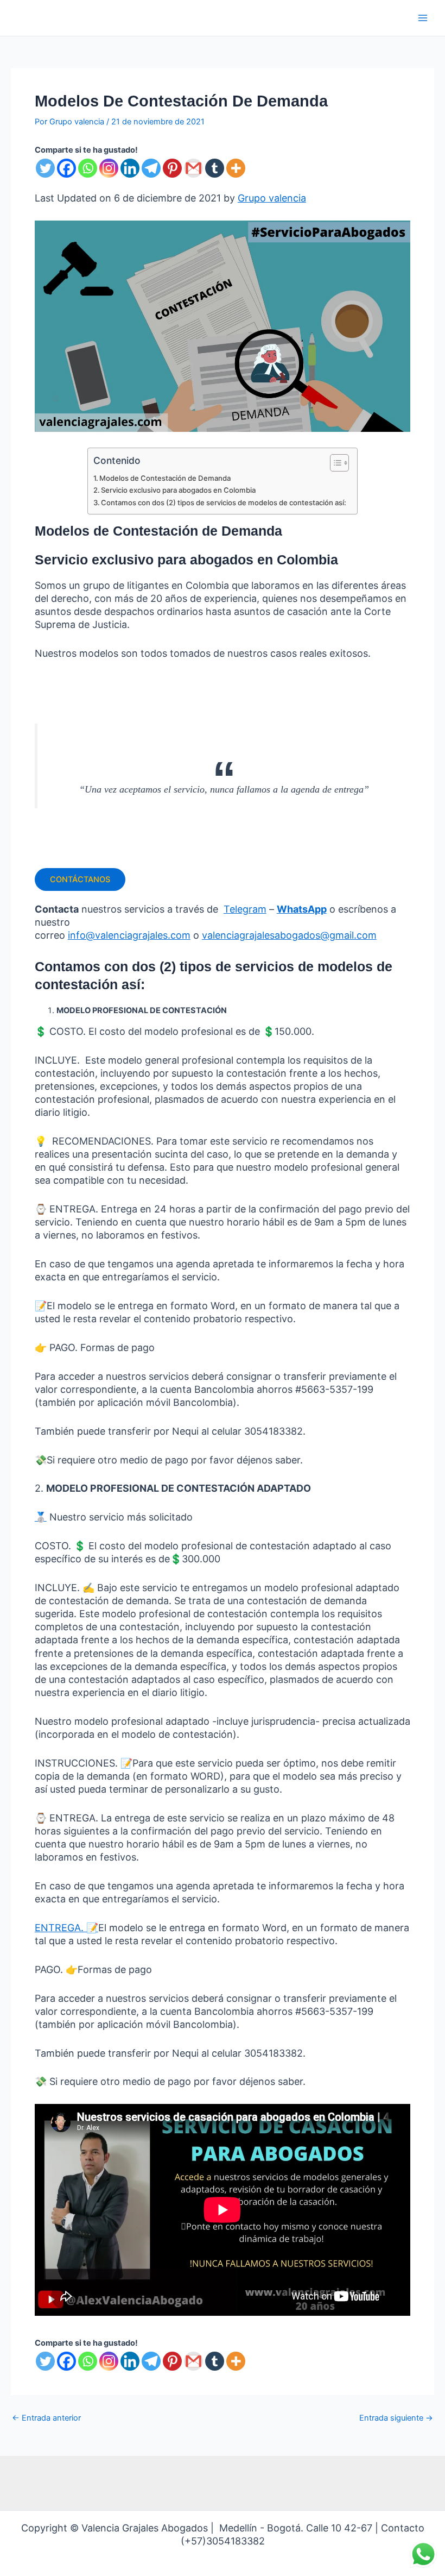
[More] (236, 168)
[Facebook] (66, 168)
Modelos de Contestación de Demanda (165, 478)
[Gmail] (193, 168)
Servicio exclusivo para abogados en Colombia (178, 490)
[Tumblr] (215, 168)
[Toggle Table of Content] (334, 463)
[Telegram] (151, 168)
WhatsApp (302, 909)
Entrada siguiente (396, 2418)
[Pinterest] (172, 168)
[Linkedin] (130, 168)
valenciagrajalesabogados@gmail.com (289, 935)
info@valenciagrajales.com (129, 935)
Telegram (245, 909)
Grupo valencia (272, 198)
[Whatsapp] (88, 168)
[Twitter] (45, 168)
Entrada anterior (46, 2418)
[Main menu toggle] (423, 18)
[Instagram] (109, 168)
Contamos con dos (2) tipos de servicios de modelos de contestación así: (224, 502)
